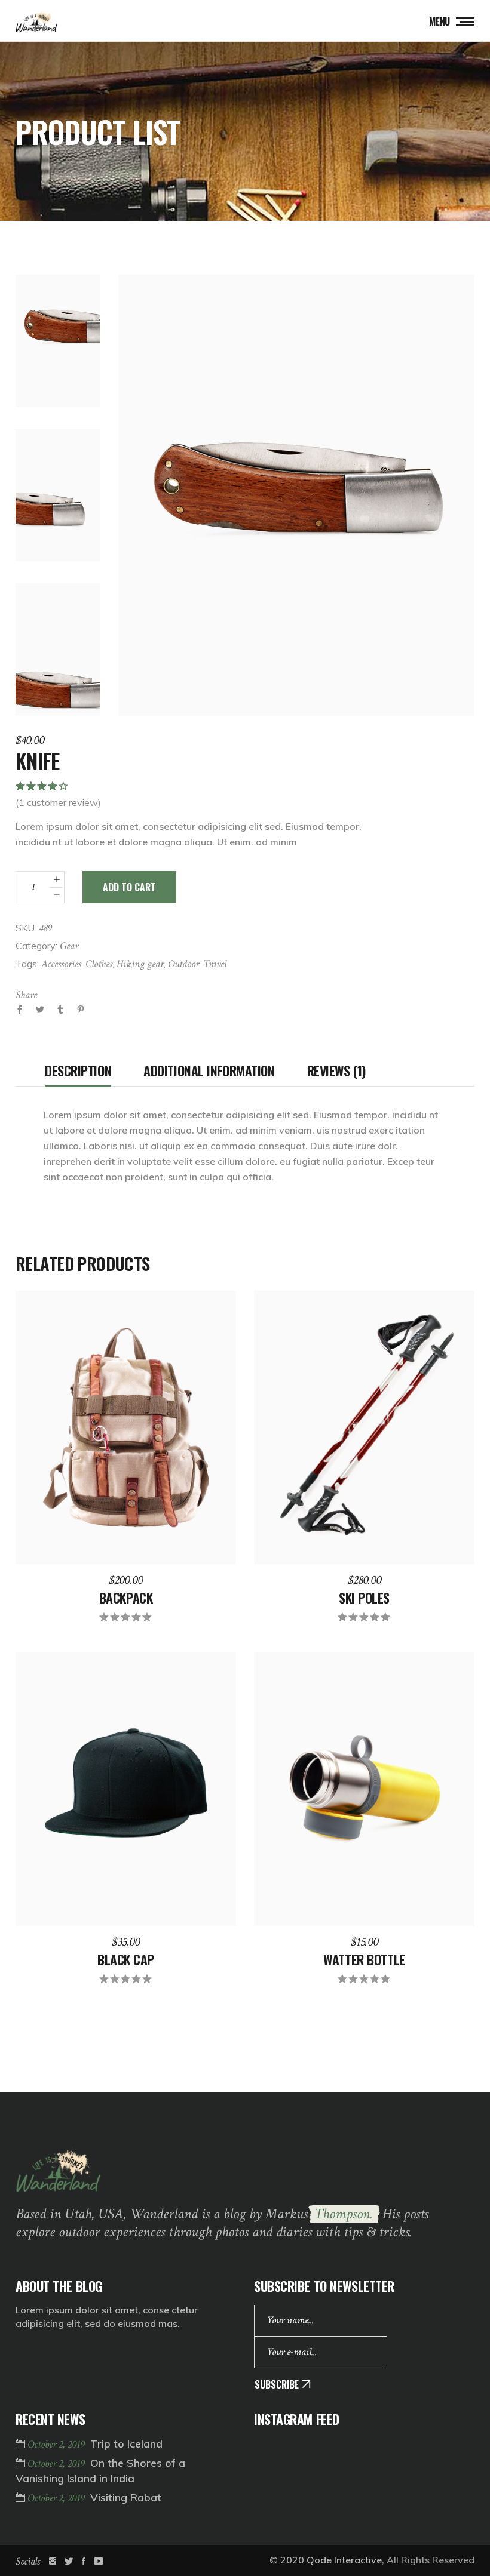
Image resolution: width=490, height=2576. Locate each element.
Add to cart (129, 887)
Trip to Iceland (126, 2444)
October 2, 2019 (57, 2444)
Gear (69, 946)
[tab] (78, 1070)
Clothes (99, 964)
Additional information (209, 1070)
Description (78, 1070)
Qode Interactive (344, 2560)
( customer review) (58, 802)
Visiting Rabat (126, 2497)
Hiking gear (140, 964)
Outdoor (183, 964)
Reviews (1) (336, 1070)
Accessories (61, 964)
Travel (215, 964)
